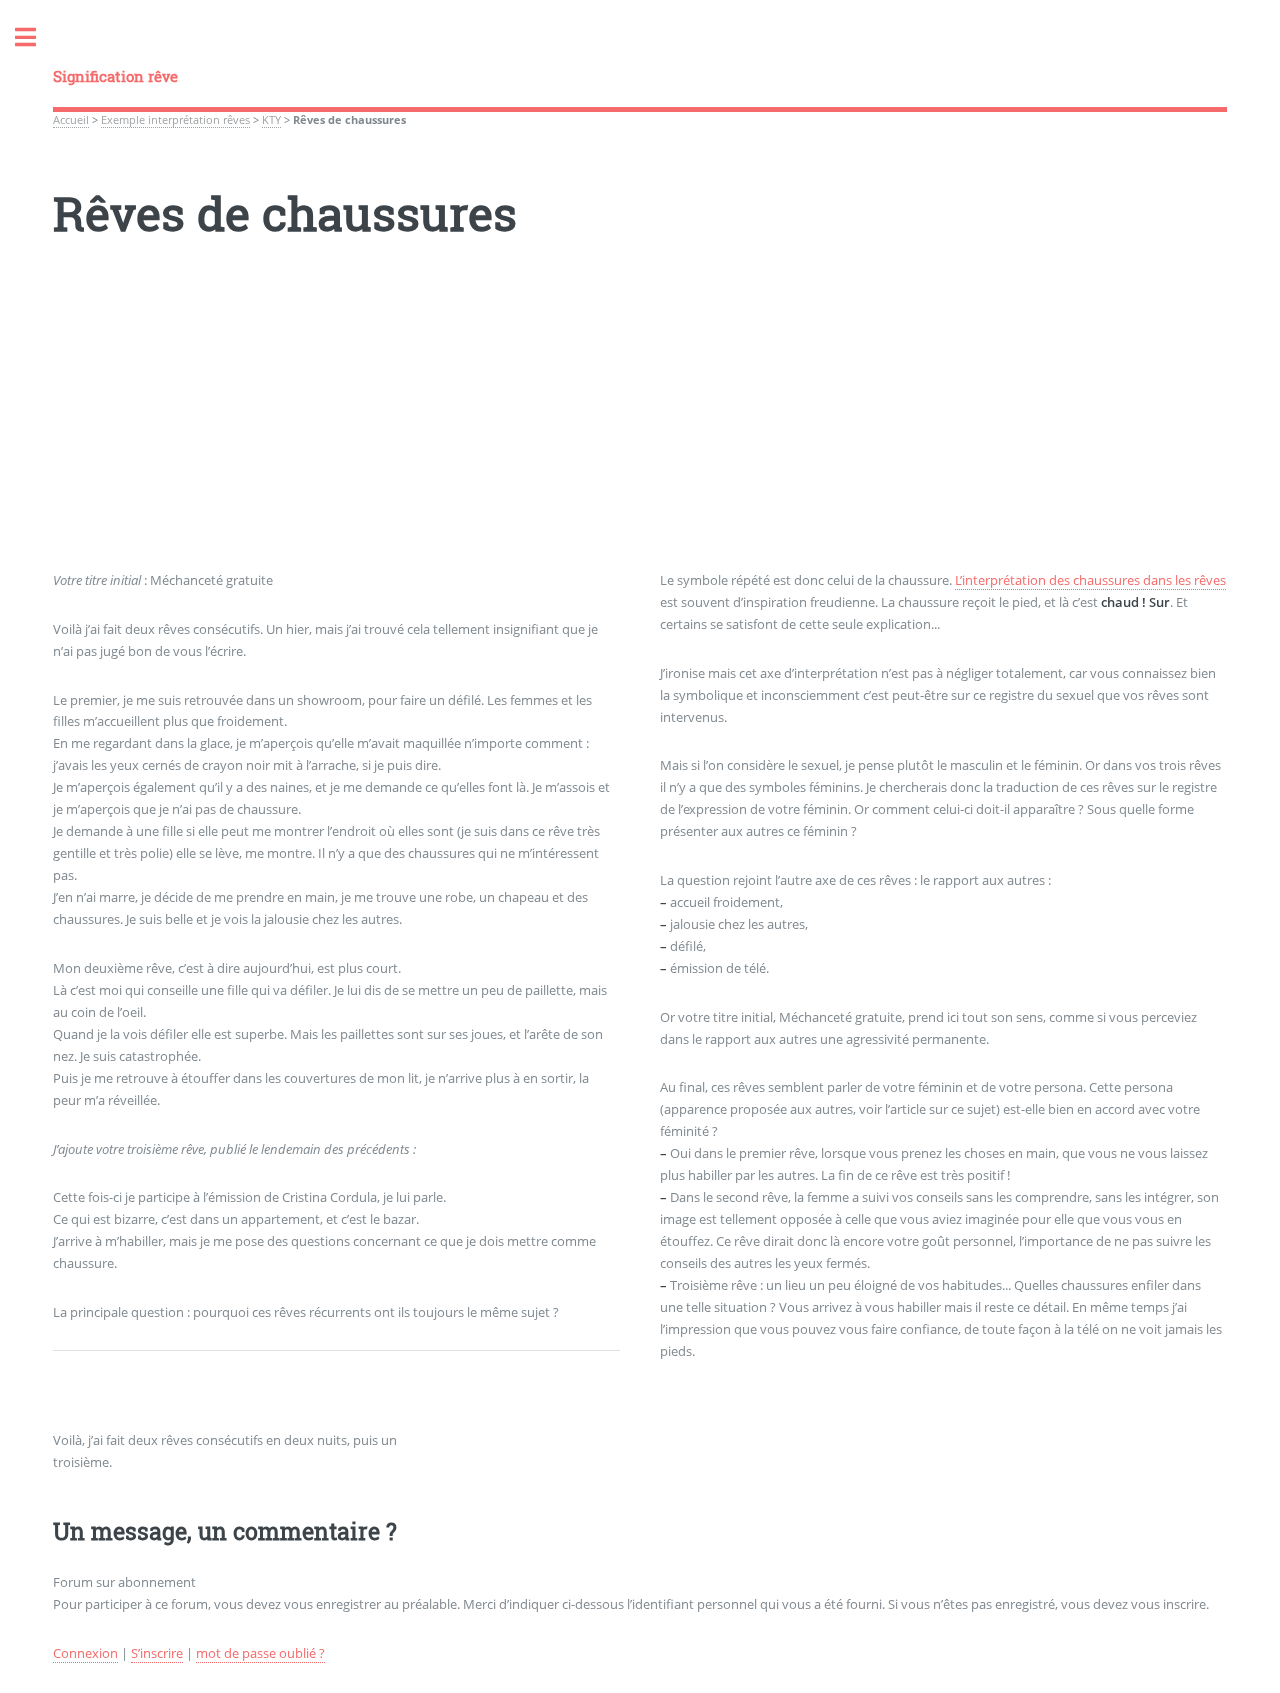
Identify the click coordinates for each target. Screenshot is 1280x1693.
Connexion (85, 1653)
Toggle (36, 37)
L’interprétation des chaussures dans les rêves (1090, 580)
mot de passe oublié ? (260, 1653)
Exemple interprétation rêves (175, 120)
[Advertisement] (639, 430)
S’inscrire (157, 1653)
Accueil (71, 120)
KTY (271, 120)
